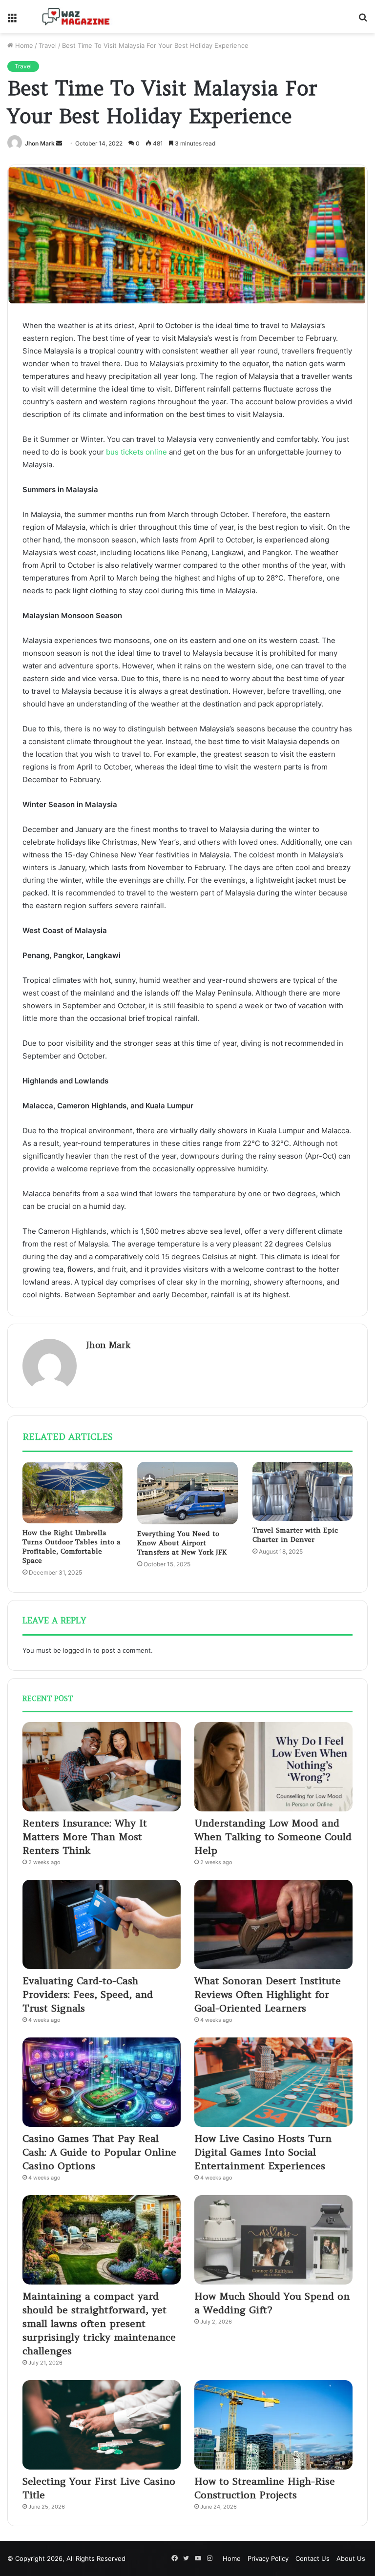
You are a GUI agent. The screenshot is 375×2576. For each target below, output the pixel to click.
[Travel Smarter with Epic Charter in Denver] (302, 1491)
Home (23, 45)
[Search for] (363, 20)
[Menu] (12, 20)
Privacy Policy (268, 2558)
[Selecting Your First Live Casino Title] (102, 2425)
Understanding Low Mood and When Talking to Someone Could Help (273, 1837)
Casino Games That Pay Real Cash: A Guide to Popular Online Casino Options (99, 2152)
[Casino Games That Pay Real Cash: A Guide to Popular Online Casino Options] (102, 2082)
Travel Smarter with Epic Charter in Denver (295, 1535)
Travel (48, 45)
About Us (351, 2558)
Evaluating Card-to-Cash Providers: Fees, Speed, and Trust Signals (88, 1994)
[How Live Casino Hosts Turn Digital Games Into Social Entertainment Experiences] (273, 2082)
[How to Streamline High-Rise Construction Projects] (273, 2425)
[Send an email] (59, 143)
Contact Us (312, 2558)
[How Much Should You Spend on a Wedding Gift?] (273, 2240)
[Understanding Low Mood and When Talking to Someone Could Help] (273, 1767)
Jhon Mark (40, 143)
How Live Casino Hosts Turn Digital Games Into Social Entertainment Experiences (263, 2152)
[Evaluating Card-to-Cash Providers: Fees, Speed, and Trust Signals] (102, 1924)
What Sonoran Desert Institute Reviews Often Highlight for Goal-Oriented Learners (268, 1994)
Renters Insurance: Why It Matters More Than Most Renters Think (85, 1837)
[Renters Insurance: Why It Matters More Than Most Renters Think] (102, 1767)
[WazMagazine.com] (76, 17)
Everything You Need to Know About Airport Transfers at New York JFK (182, 1543)
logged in (77, 1650)
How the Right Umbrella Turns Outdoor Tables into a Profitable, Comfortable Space (72, 1547)
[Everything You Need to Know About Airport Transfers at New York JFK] (187, 1493)
